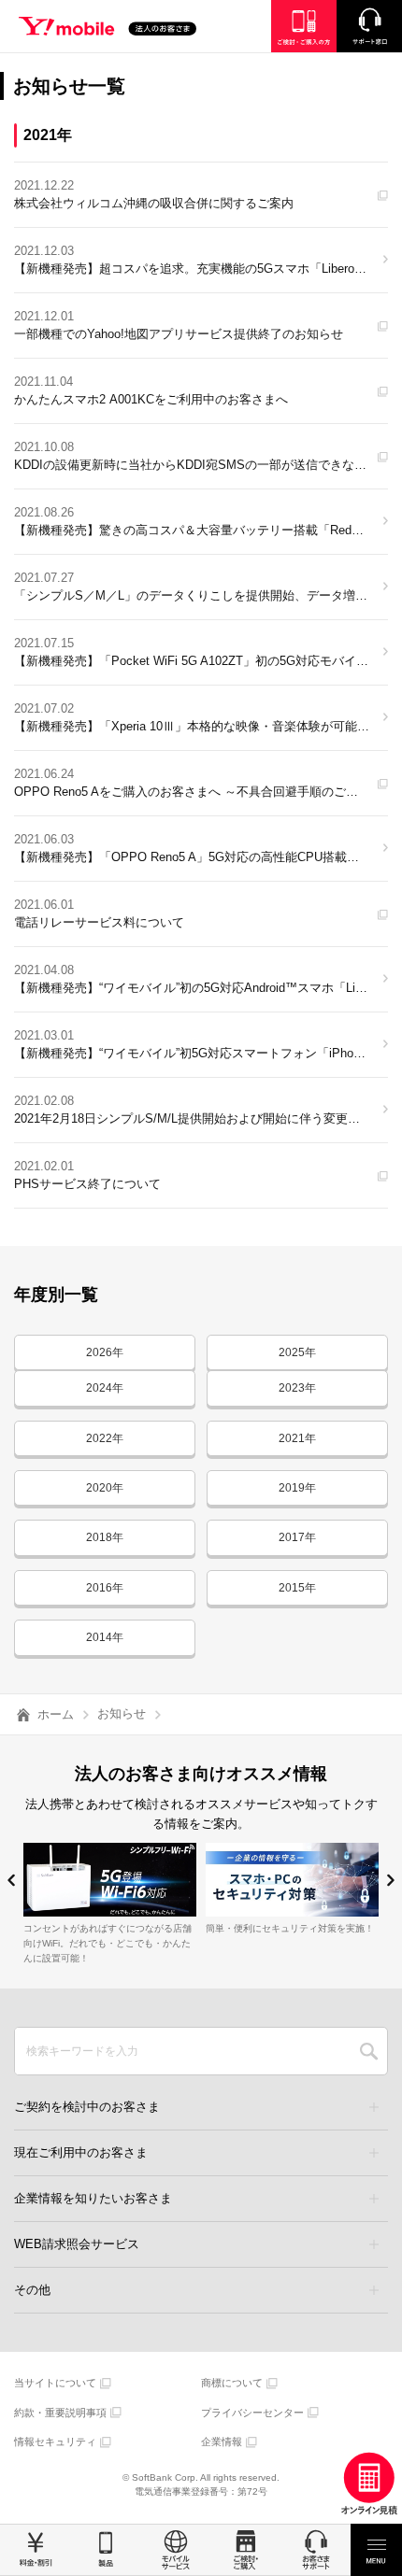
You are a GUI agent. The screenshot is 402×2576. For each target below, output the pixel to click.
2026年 (105, 1352)
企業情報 (222, 2442)
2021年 (297, 1438)
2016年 (105, 1588)
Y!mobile (108, 29)
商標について (232, 2383)
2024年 (105, 1388)
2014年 (105, 1637)
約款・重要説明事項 (60, 2413)
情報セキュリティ (55, 2442)
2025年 (297, 1352)
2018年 (105, 1537)
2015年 (297, 1588)
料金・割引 (35, 2550)
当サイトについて (55, 2383)
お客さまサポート (316, 2550)
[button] (12, 1881)
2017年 (297, 1537)
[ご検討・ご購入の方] (304, 26)
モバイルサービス (175, 2550)
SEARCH (369, 2051)
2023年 (297, 1388)
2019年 (297, 1488)
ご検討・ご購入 (245, 2550)
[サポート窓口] (369, 26)
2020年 (105, 1488)
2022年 (105, 1438)
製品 (105, 2550)
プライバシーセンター (252, 2413)
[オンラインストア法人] (369, 2484)
